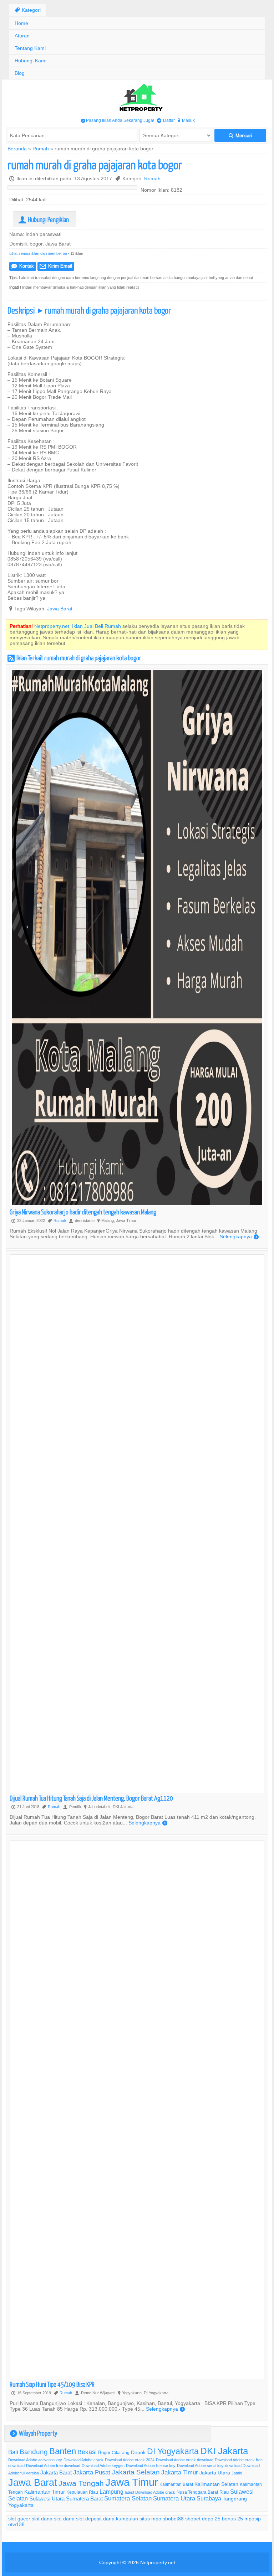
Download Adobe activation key (35, 2460)
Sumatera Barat (84, 2498)
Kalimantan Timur (45, 2492)
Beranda (17, 149)
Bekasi (87, 2452)
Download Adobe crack (83, 2460)
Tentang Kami (30, 48)
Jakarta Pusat (92, 2472)
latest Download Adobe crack (150, 2492)
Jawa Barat (60, 609)
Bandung (34, 2452)
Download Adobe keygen (103, 2466)
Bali (13, 2452)
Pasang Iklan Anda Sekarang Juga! (118, 120)
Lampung (111, 2492)
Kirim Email (56, 266)
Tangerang (235, 2499)
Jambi (237, 2473)
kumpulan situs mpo (139, 2519)
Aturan (22, 36)
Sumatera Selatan (128, 2498)
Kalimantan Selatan (216, 2484)
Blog (20, 73)
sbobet (193, 2519)
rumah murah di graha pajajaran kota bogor (95, 164)
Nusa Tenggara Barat (197, 2492)
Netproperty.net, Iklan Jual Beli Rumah (78, 626)
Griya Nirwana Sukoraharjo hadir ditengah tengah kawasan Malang (83, 1212)
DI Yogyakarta (173, 2451)
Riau (224, 2492)
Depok (138, 2452)
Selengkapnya (239, 1237)
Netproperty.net (158, 2562)
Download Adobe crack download (185, 2460)
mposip (253, 2519)
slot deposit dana (95, 2519)
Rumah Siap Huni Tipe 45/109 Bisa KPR (52, 2384)
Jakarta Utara (215, 2473)
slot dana (42, 2519)
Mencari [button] (240, 136)
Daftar (166, 120)
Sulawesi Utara (47, 2498)
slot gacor (19, 2519)
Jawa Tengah (81, 2483)
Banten (63, 2451)
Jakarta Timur (180, 2472)
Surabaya (209, 2498)
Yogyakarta (21, 2505)
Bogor (104, 2452)
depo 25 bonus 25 (222, 2519)
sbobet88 (173, 2519)
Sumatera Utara (174, 2498)
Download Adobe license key (151, 2466)
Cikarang (121, 2453)
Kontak (23, 266)
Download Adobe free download (53, 2466)
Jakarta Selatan (136, 2472)
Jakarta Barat (56, 2472)
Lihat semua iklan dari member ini (38, 253)
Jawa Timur (132, 2482)
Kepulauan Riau (82, 2492)
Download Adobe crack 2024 (130, 2460)
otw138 (16, 2524)
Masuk (186, 120)
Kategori (28, 10)
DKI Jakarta (224, 2451)
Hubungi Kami (31, 61)
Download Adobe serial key (200, 2466)
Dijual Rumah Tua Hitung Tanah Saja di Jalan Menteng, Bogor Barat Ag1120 (91, 1798)
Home (21, 23)
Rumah (41, 149)
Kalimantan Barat (176, 2484)
